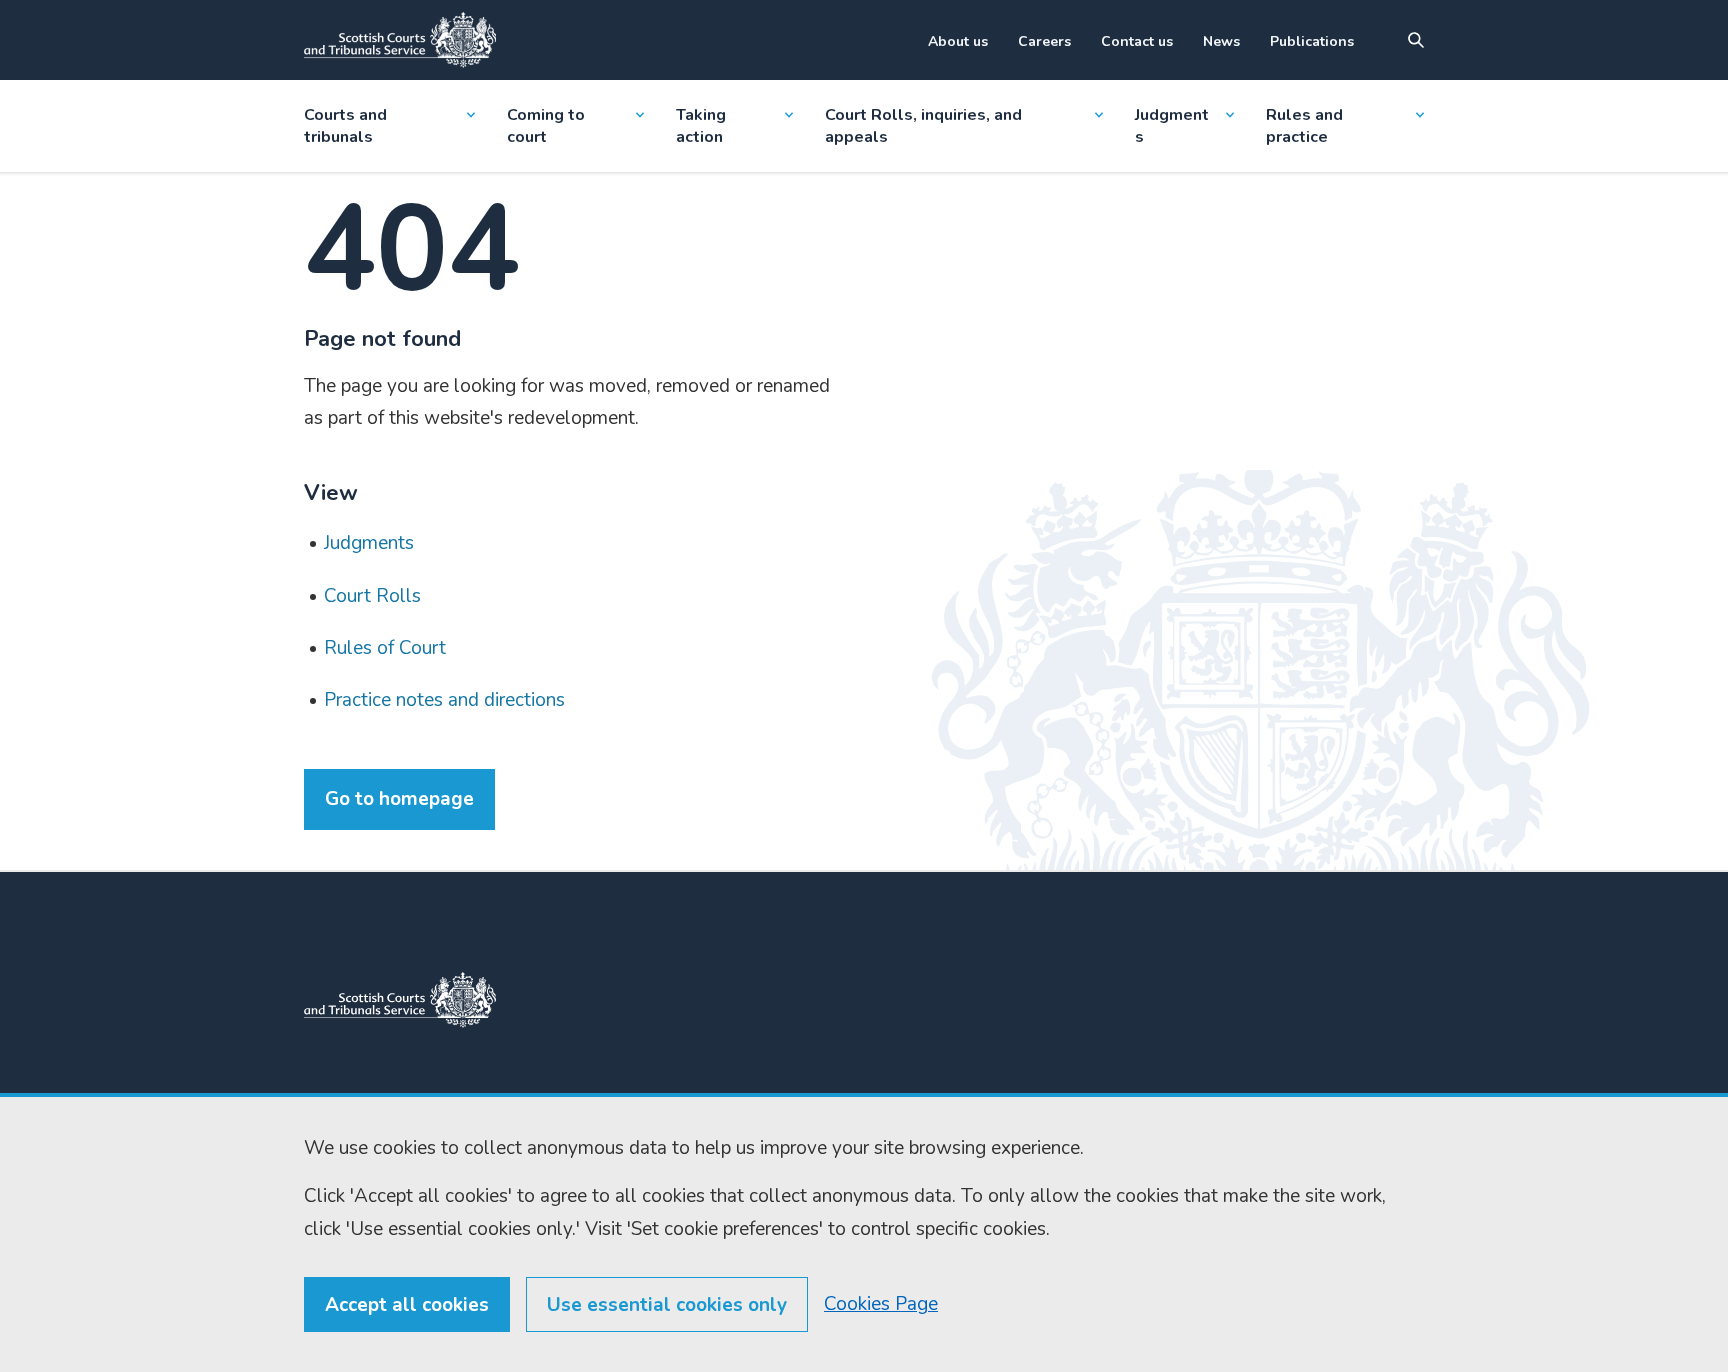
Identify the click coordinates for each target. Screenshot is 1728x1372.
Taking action (701, 126)
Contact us (1137, 41)
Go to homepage (399, 799)
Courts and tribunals (345, 126)
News (1221, 41)
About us (958, 41)
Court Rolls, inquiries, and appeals (923, 126)
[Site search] (1416, 40)
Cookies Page (881, 1304)
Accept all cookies (407, 1305)
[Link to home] (400, 40)
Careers (1044, 41)
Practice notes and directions (444, 700)
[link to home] (400, 1000)
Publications (1312, 41)
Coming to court (546, 126)
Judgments (1172, 126)
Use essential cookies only (667, 1305)
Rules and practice (1304, 126)
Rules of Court (385, 648)
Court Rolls (372, 596)
